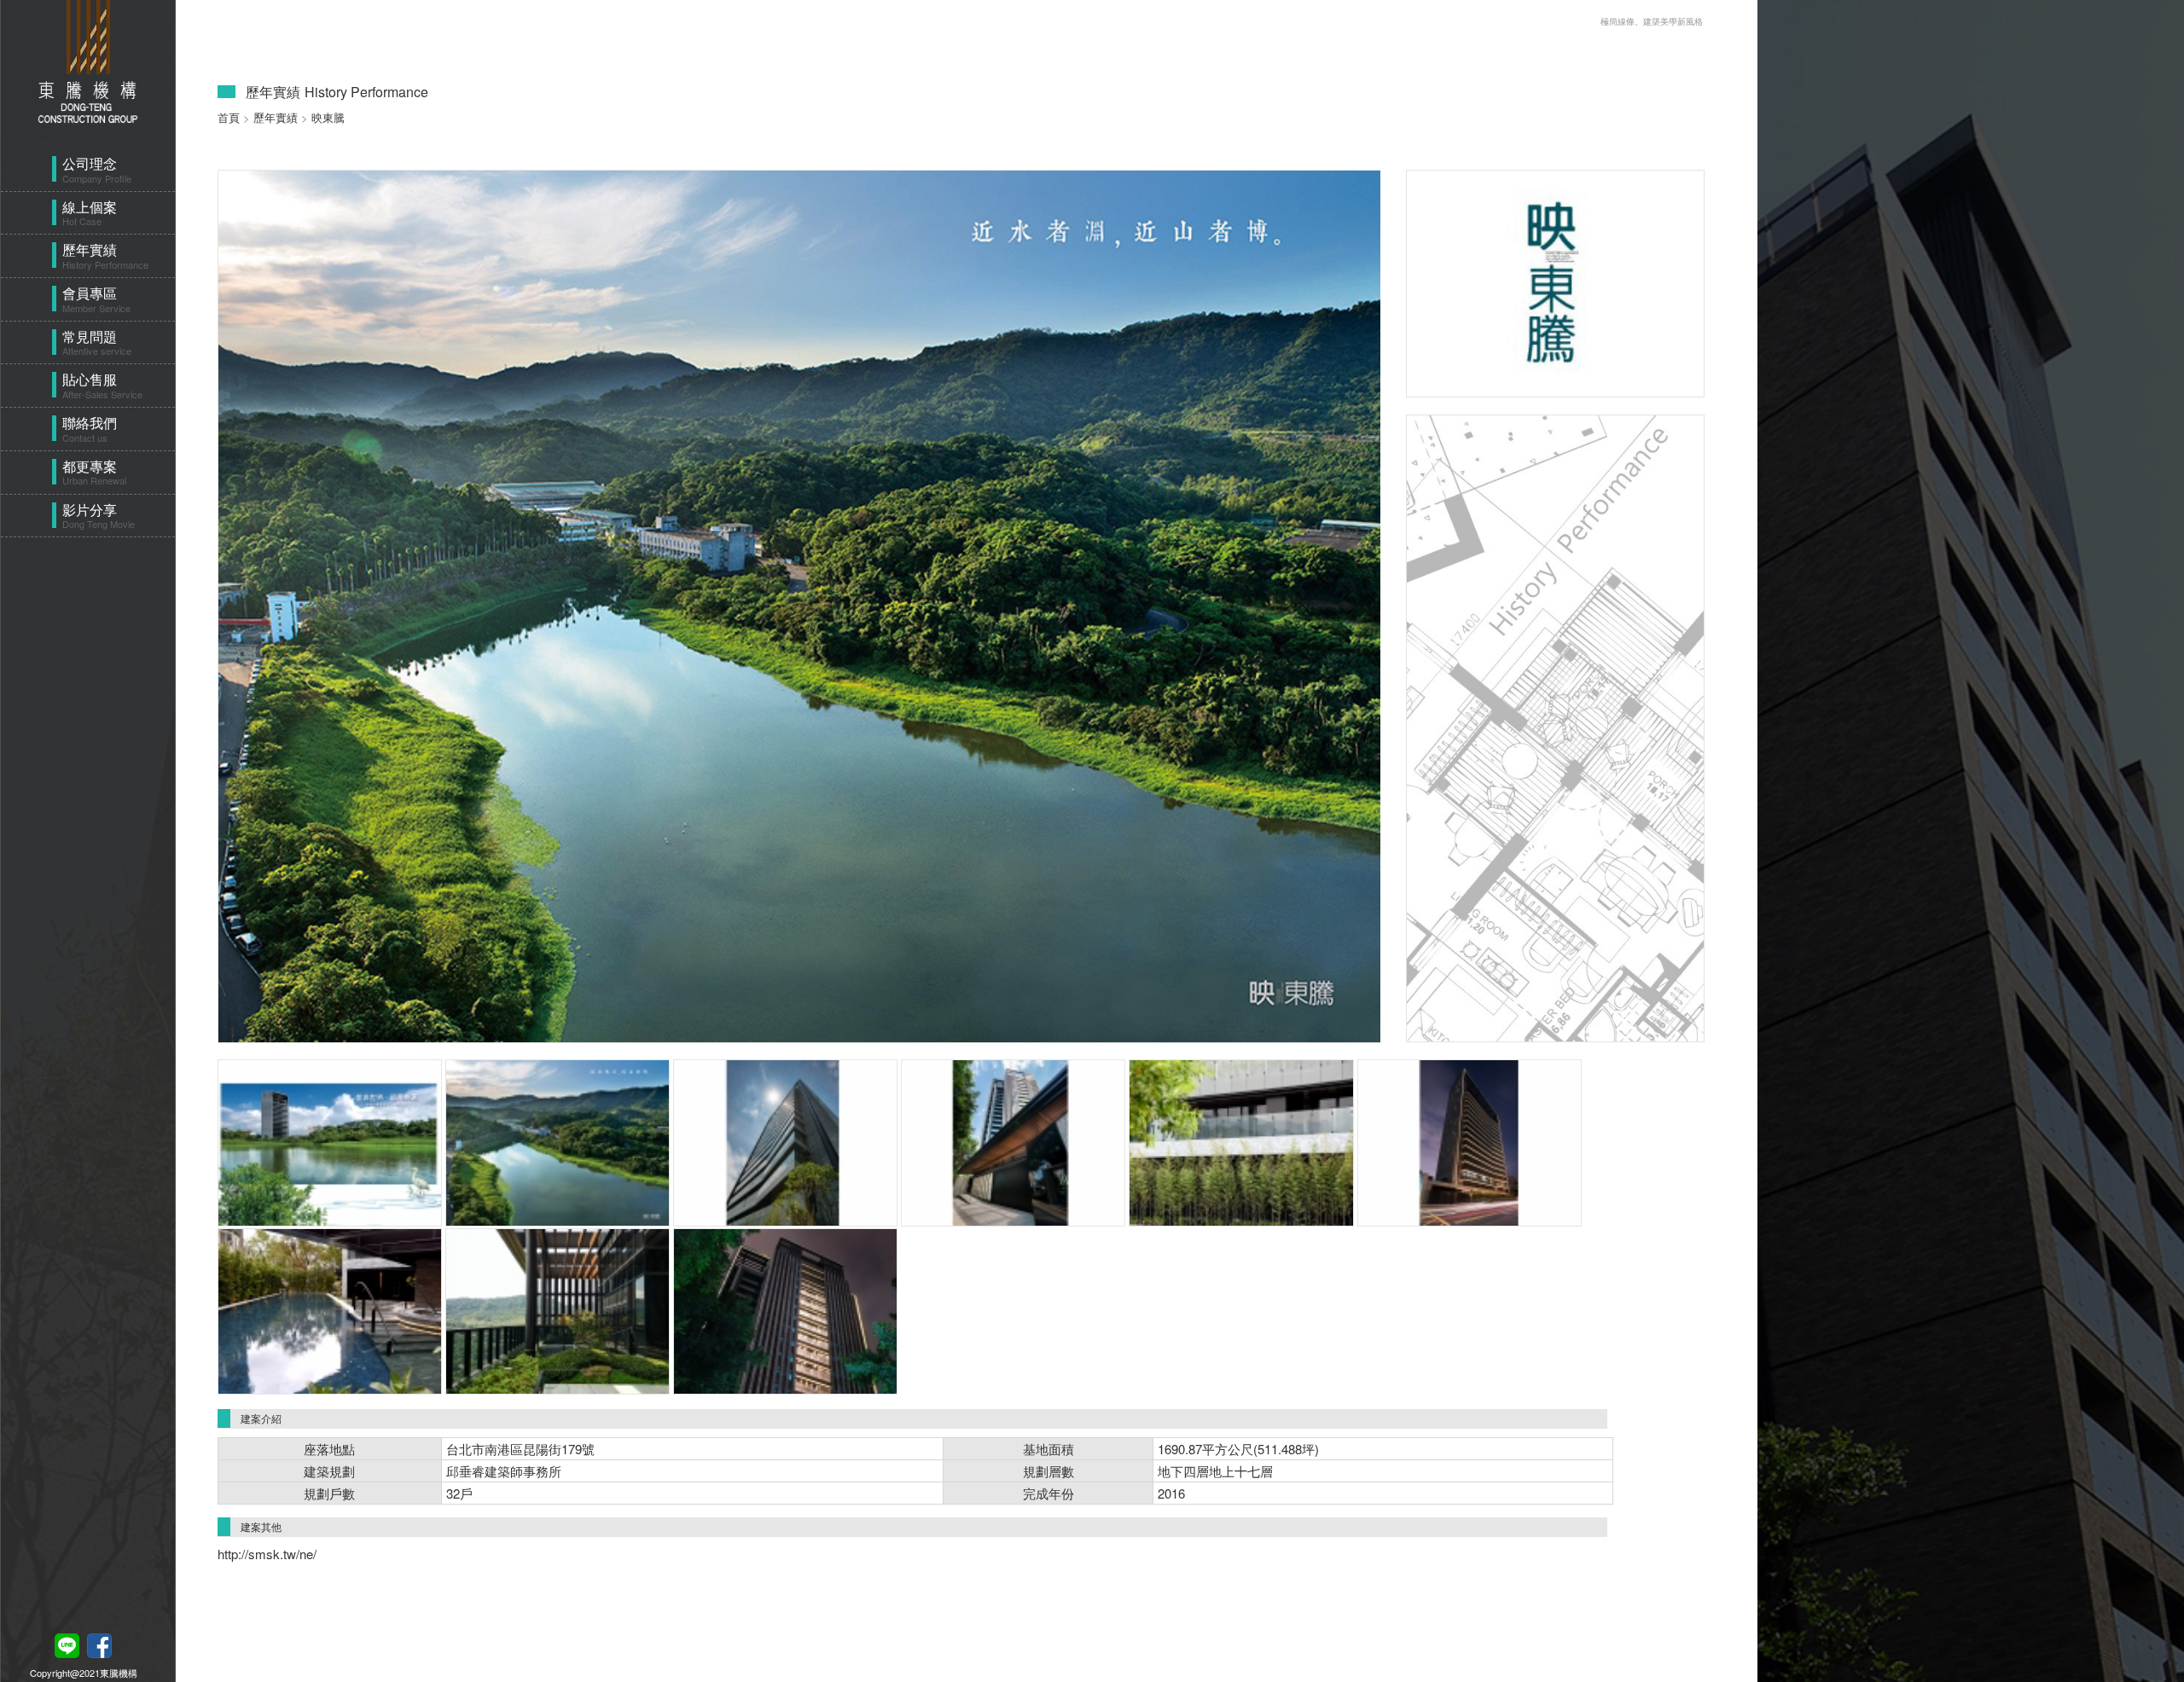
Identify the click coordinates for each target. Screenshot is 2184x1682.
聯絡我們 (90, 429)
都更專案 (94, 472)
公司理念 (97, 169)
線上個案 (90, 213)
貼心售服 (102, 385)
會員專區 (96, 299)
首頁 (229, 117)
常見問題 (97, 342)
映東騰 (328, 117)
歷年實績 (105, 255)
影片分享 (99, 516)
